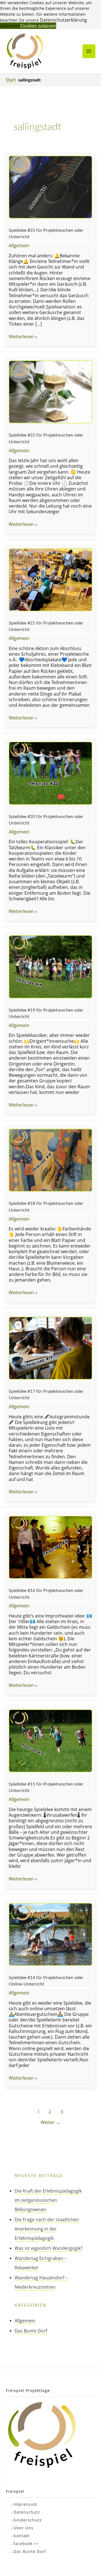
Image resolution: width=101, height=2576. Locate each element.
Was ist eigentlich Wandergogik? (49, 2248)
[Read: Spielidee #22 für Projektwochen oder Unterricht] (50, 391)
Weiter (50, 2122)
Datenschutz (27, 2512)
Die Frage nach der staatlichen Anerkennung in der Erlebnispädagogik (47, 2229)
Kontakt (22, 2536)
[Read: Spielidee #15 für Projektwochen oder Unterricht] (50, 1740)
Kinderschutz (28, 2520)
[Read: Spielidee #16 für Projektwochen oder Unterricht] (50, 1547)
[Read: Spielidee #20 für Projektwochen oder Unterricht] (50, 773)
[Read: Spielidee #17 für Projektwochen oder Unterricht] (50, 1347)
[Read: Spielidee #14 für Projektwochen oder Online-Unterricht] (50, 1934)
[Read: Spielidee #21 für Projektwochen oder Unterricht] (50, 579)
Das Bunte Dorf (31, 2331)
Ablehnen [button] (10, 26)
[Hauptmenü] (89, 51)
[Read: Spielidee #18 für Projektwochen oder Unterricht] (50, 1160)
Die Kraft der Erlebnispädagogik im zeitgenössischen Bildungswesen (48, 2200)
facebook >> (26, 2544)
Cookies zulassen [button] (38, 26)
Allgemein (19, 245)
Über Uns (23, 2528)
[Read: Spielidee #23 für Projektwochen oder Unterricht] (50, 186)
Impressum (25, 2504)
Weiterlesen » (23, 337)
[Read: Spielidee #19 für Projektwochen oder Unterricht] (50, 966)
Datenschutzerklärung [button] (63, 20)
